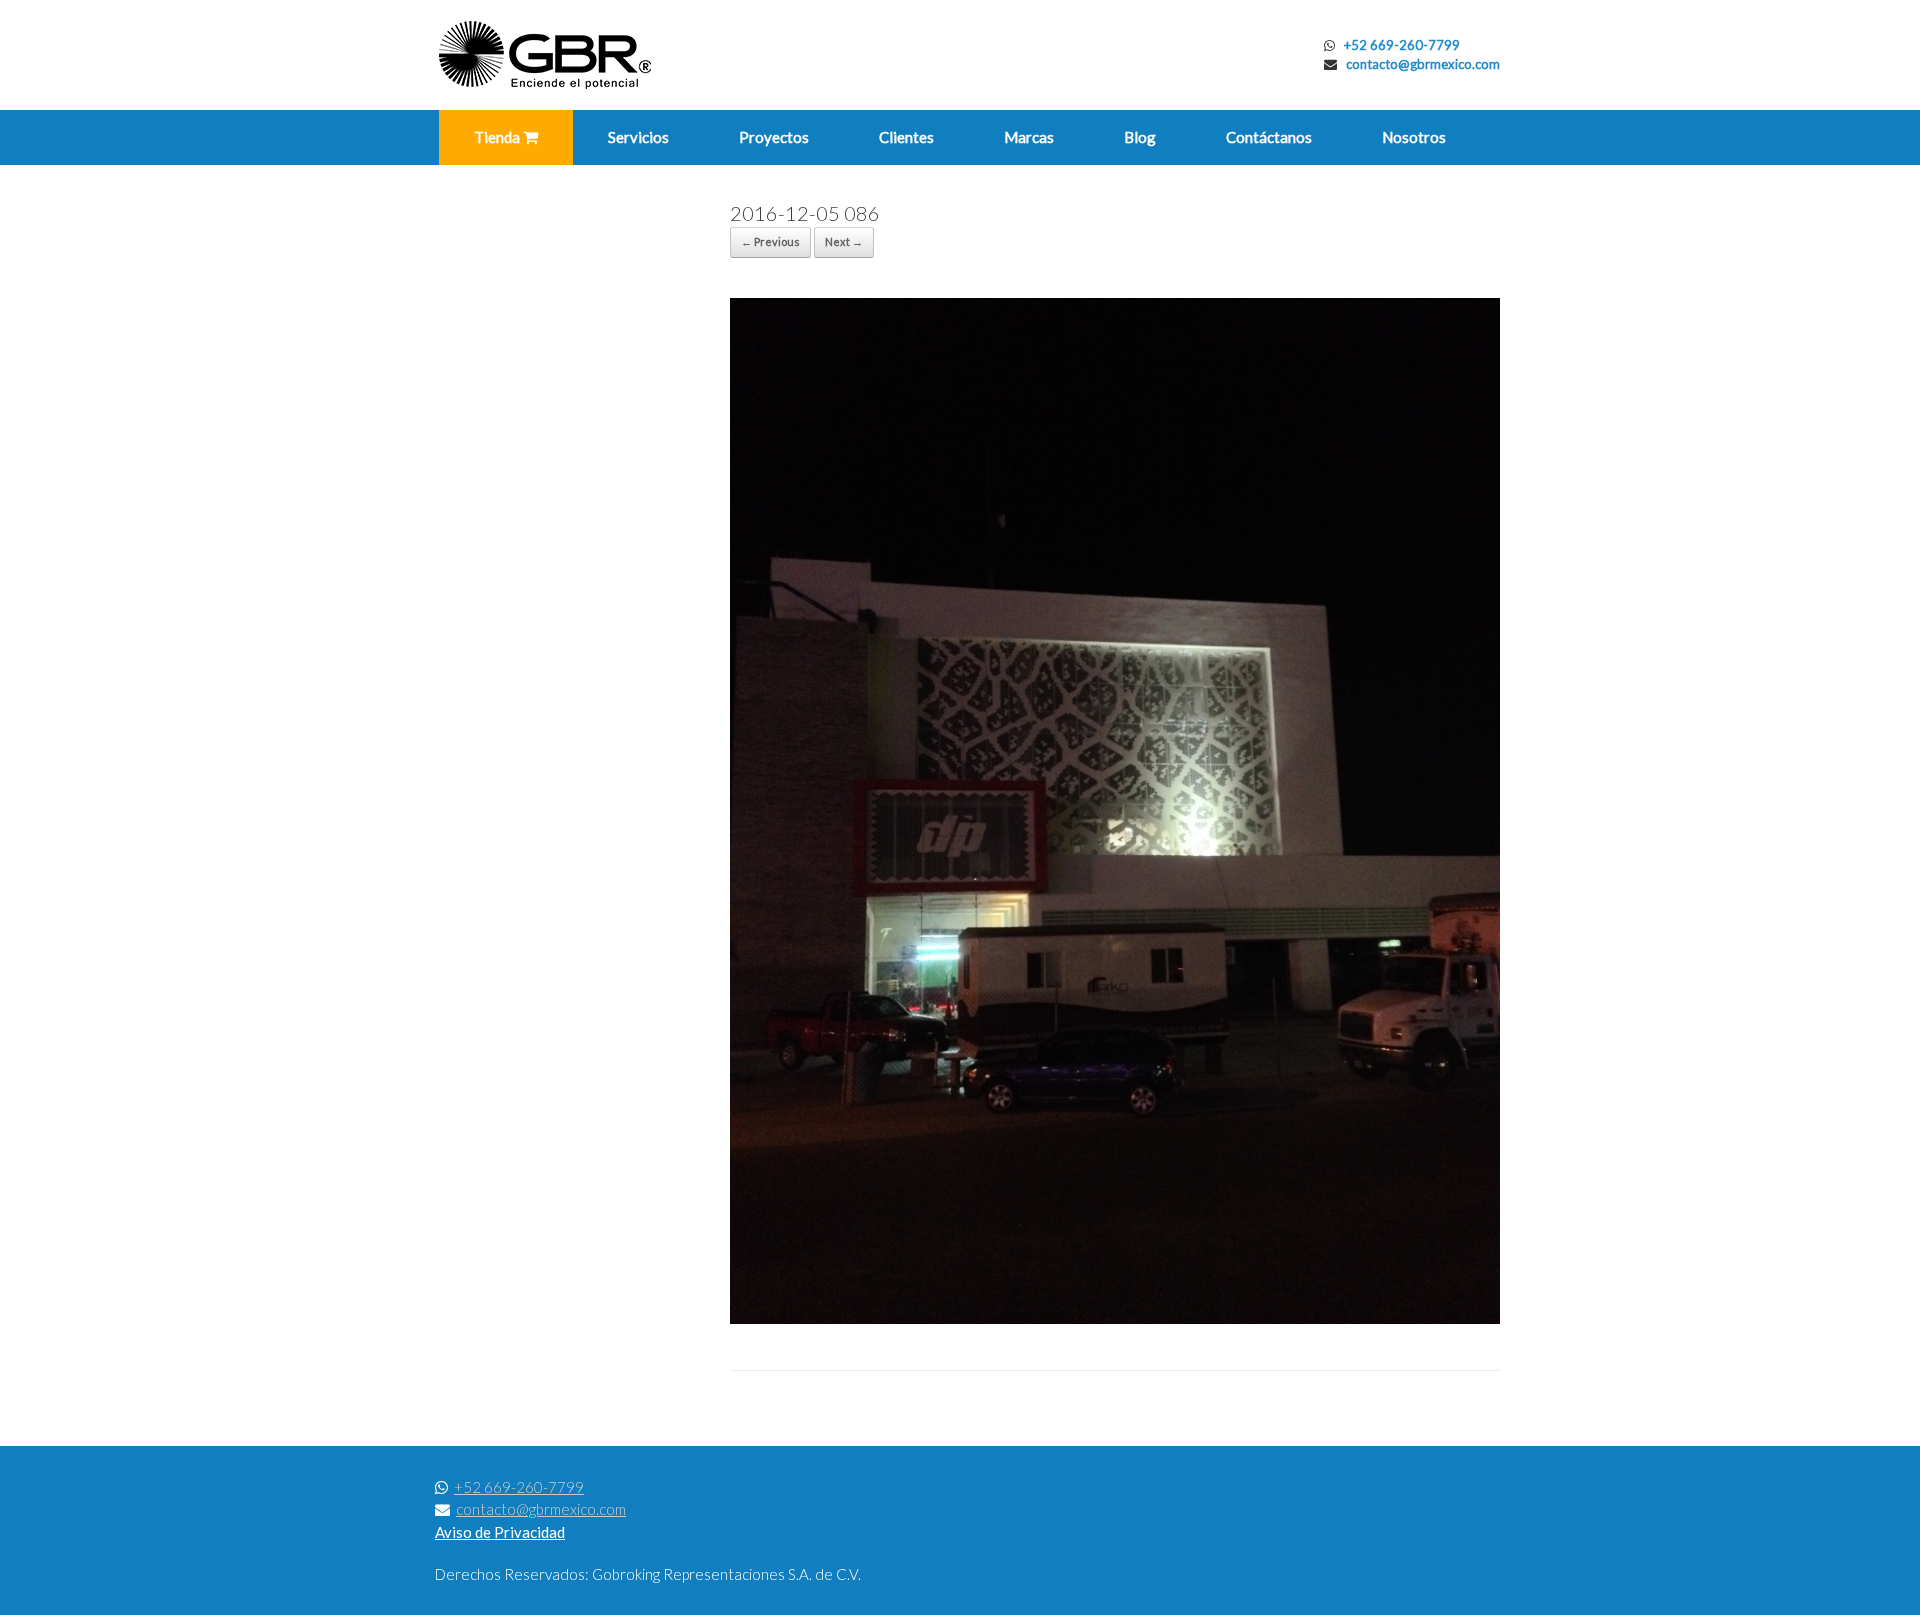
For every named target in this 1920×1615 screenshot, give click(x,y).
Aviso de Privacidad (500, 1532)
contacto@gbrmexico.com (1423, 64)
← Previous (770, 241)
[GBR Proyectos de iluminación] (545, 55)
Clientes (906, 137)
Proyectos (774, 137)
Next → (844, 241)
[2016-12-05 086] (1115, 1319)
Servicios (638, 137)
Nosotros (1414, 137)
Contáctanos (1269, 137)
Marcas (1029, 137)
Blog (1140, 137)
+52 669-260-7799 (1402, 45)
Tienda (498, 137)
